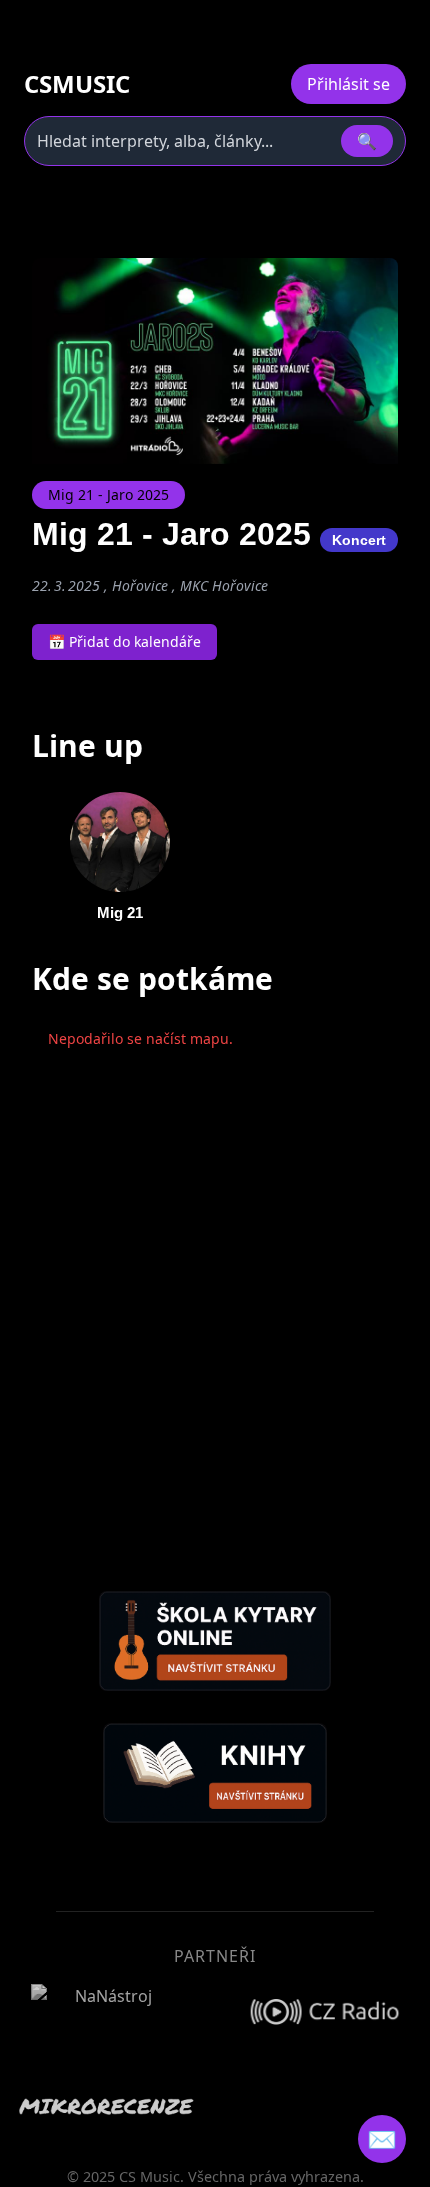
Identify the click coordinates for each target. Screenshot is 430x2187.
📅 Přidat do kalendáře (124, 641)
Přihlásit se (348, 84)
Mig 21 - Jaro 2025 (108, 494)
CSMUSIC (77, 84)
